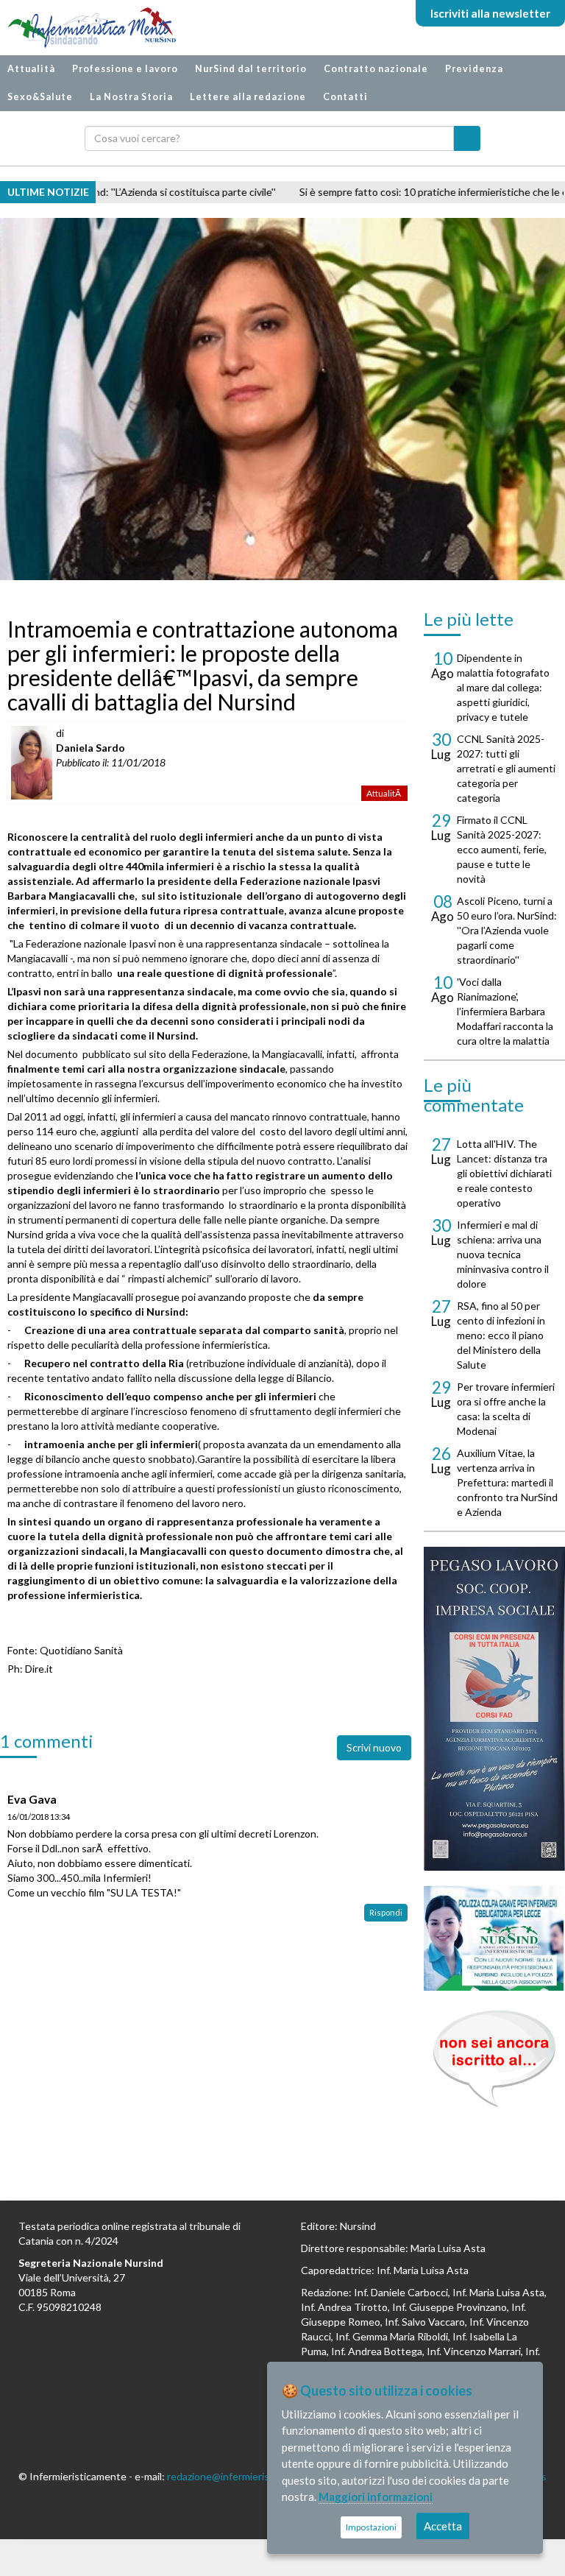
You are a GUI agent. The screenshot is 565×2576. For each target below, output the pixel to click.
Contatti (345, 97)
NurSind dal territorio (251, 69)
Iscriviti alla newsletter (490, 13)
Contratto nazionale (376, 69)
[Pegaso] (494, 1709)
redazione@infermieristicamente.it (246, 2476)
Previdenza (474, 69)
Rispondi (386, 1912)
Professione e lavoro (125, 69)
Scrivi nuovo (374, 1747)
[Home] (85, 28)
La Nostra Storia (131, 97)
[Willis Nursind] (494, 1938)
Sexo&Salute (40, 97)
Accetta (443, 2526)
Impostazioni (371, 2527)
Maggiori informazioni (376, 2496)
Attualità (31, 69)
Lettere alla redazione (248, 97)
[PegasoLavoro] (494, 2059)
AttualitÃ (384, 793)
